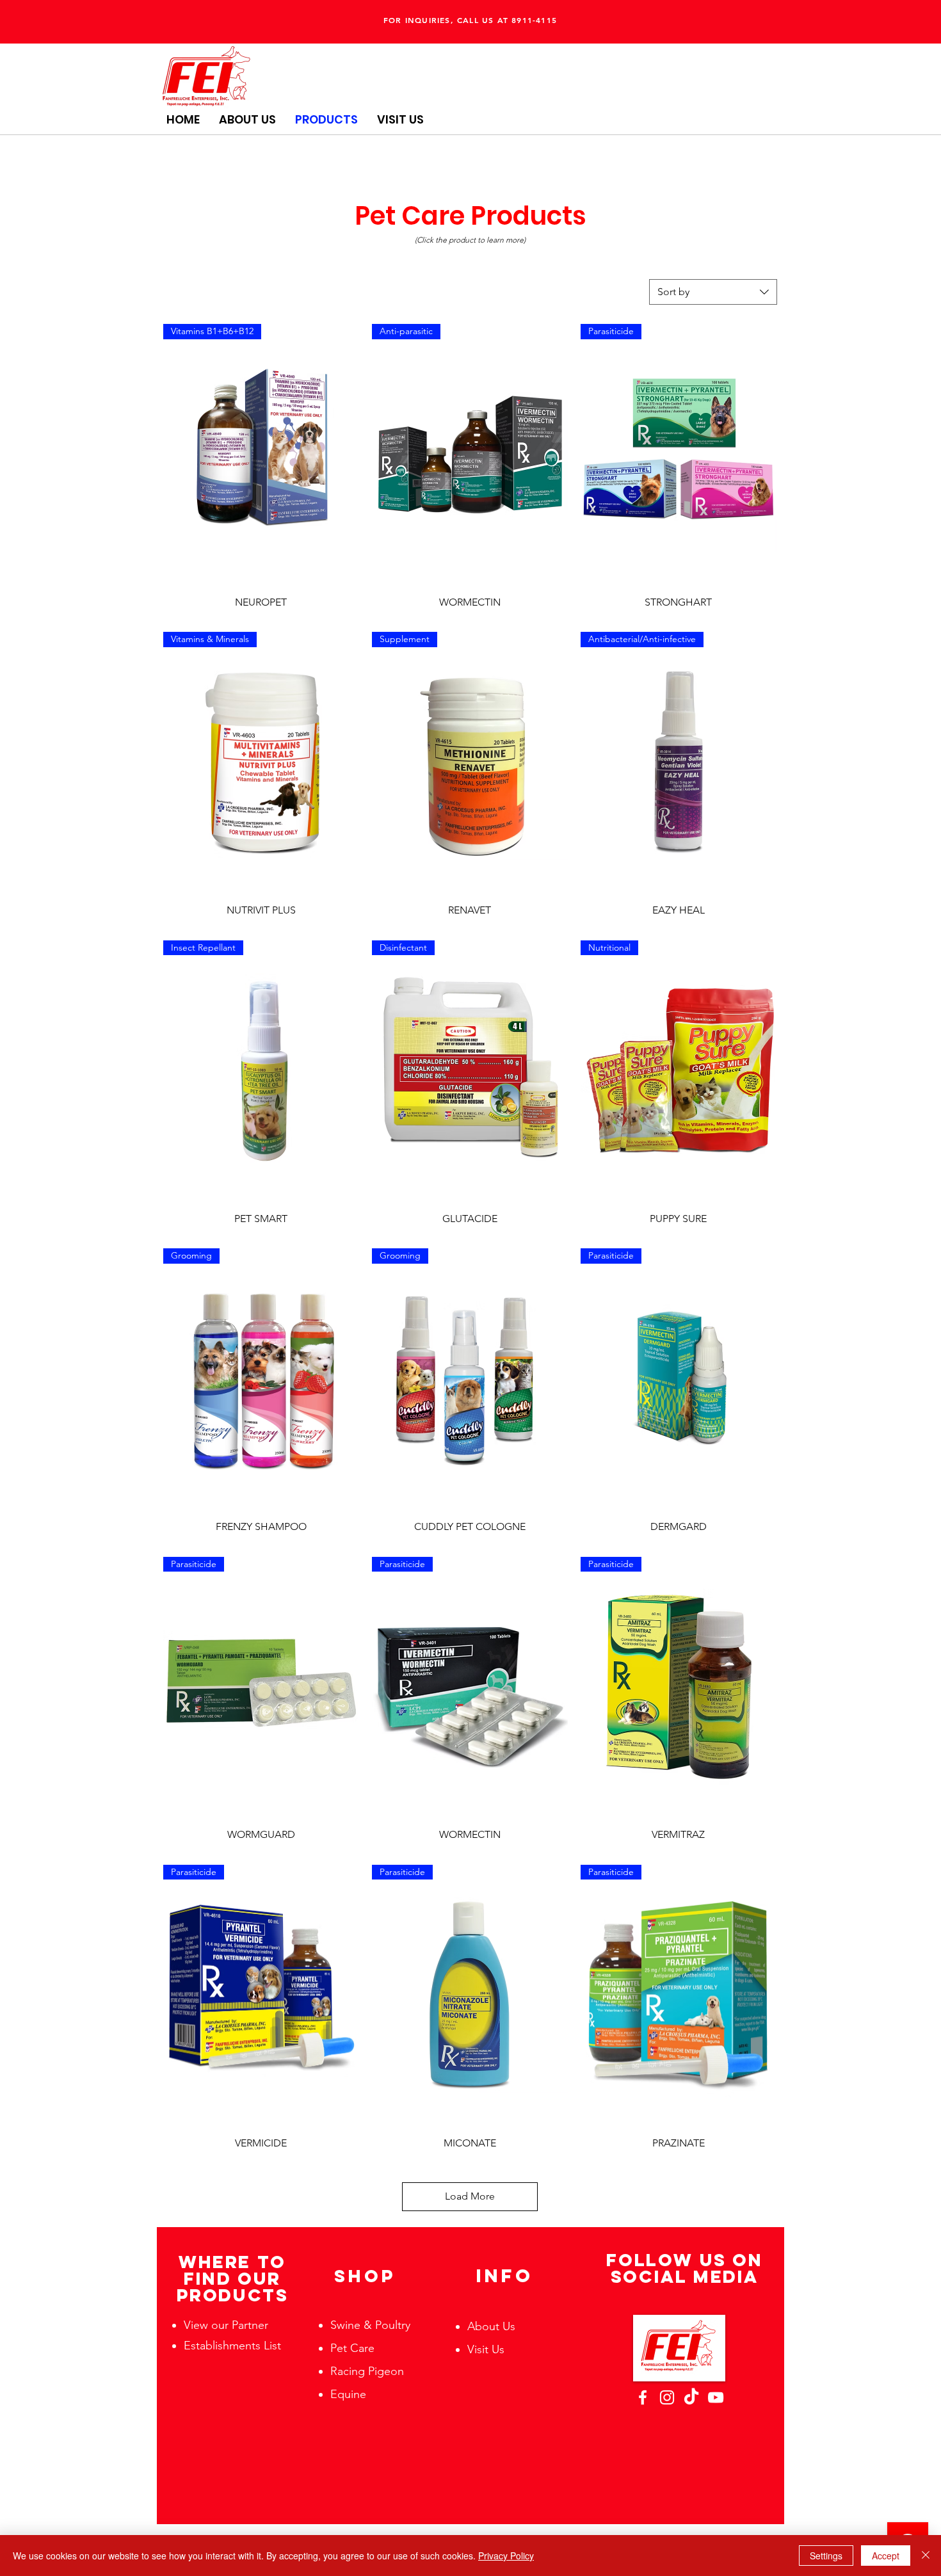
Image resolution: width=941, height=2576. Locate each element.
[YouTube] (716, 2397)
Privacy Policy (506, 2556)
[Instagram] (667, 2397)
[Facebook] (643, 2397)
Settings (826, 2556)
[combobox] (713, 292)
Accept (886, 2556)
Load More (470, 2196)
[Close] (926, 2556)
